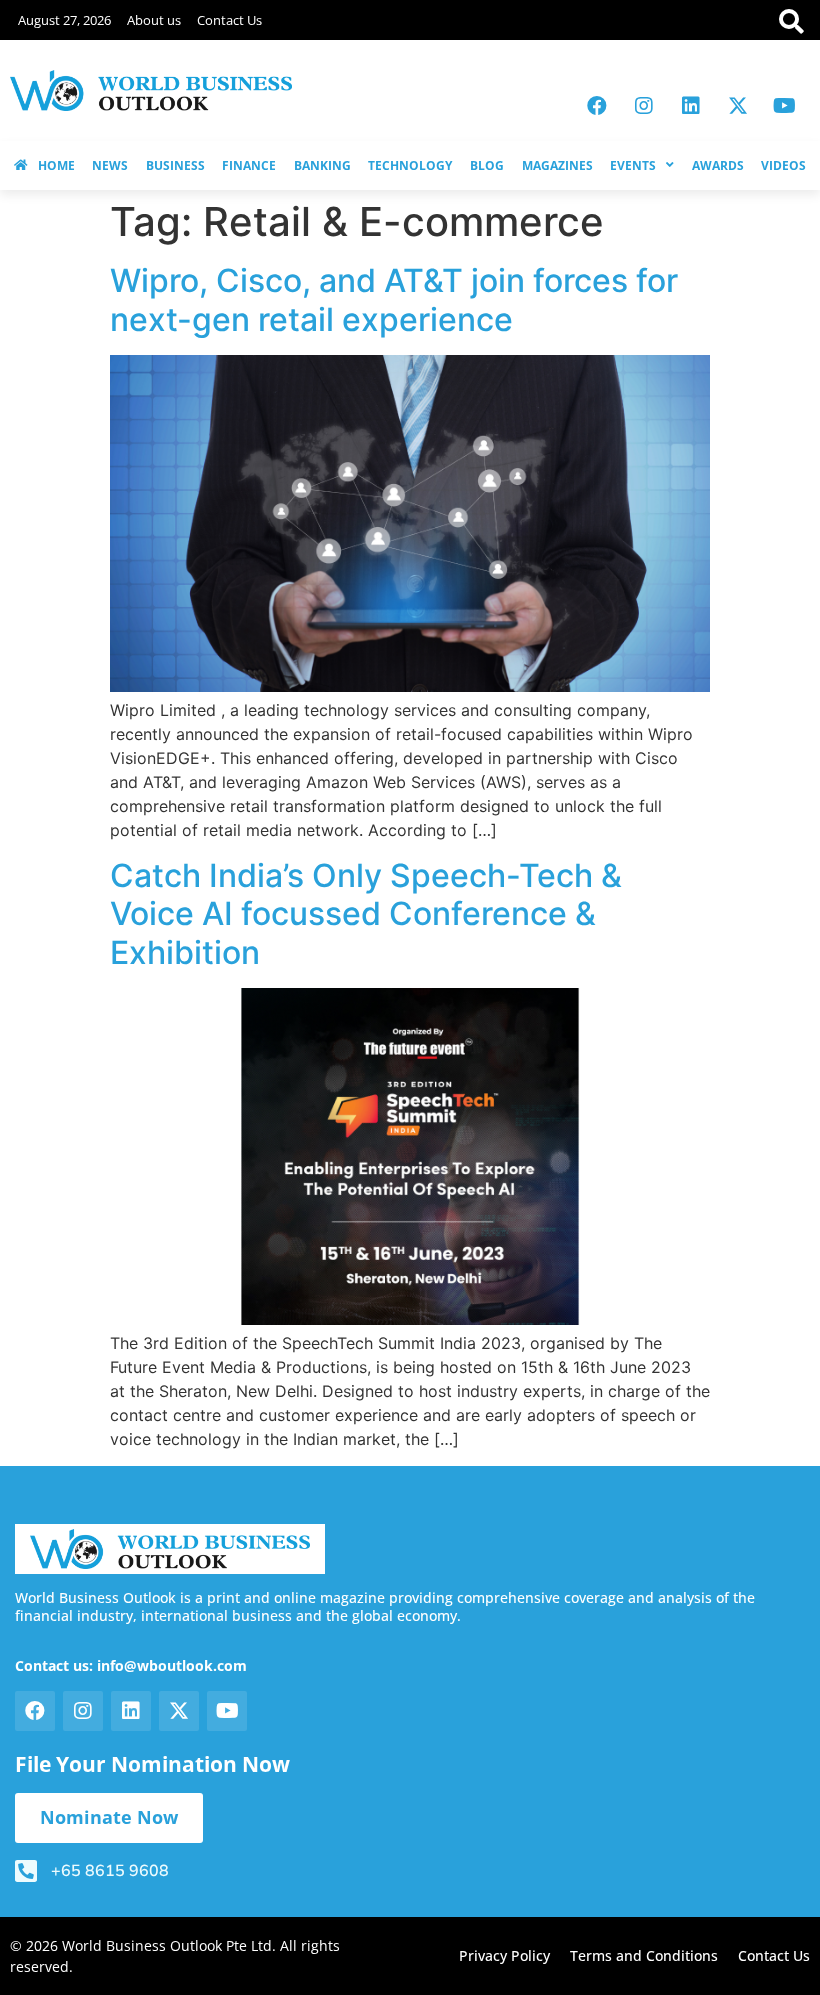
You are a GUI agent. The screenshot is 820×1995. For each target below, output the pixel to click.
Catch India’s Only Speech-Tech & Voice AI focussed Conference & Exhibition (366, 914)
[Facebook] (597, 106)
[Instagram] (644, 106)
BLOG (487, 165)
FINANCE (249, 165)
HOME (56, 165)
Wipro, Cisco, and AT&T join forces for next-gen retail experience (394, 299)
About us (154, 20)
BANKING (322, 165)
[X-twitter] (738, 106)
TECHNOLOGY (410, 165)
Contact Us (229, 20)
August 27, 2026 (64, 20)
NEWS (110, 165)
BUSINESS (175, 165)
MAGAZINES (557, 165)
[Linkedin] (691, 106)
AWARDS (718, 165)
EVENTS (633, 165)
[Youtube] (785, 106)
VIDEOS (783, 165)
